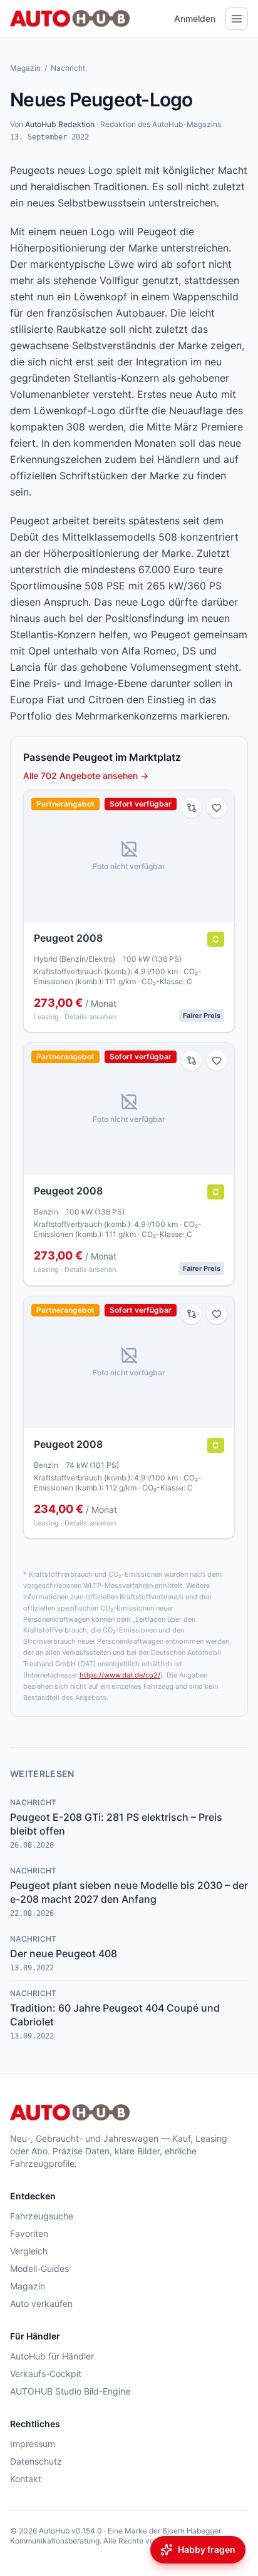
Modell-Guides (39, 2268)
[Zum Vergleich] (192, 808)
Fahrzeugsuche (42, 2216)
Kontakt (26, 2479)
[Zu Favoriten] (217, 808)
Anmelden (195, 18)
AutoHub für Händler (52, 2356)
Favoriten (29, 2233)
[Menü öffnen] (237, 19)
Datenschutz (36, 2461)
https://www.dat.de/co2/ (120, 1675)
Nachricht (68, 68)
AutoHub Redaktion (60, 124)
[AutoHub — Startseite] (70, 19)
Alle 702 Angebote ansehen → (86, 776)
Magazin (25, 68)
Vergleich (29, 2251)
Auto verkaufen (41, 2304)
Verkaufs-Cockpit (46, 2374)
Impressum (33, 2444)
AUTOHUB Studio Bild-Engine (70, 2391)
